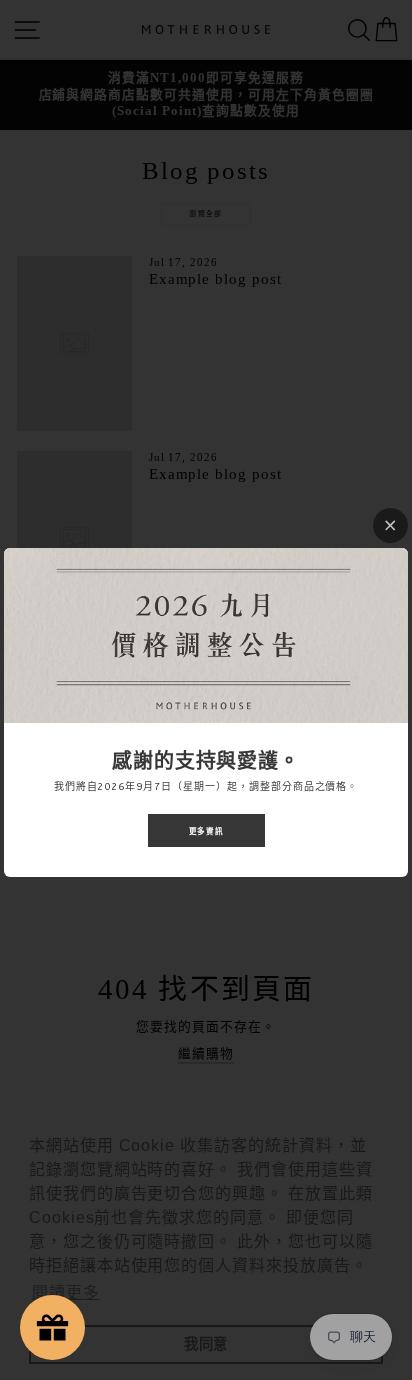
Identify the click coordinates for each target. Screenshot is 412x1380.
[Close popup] (390, 525)
